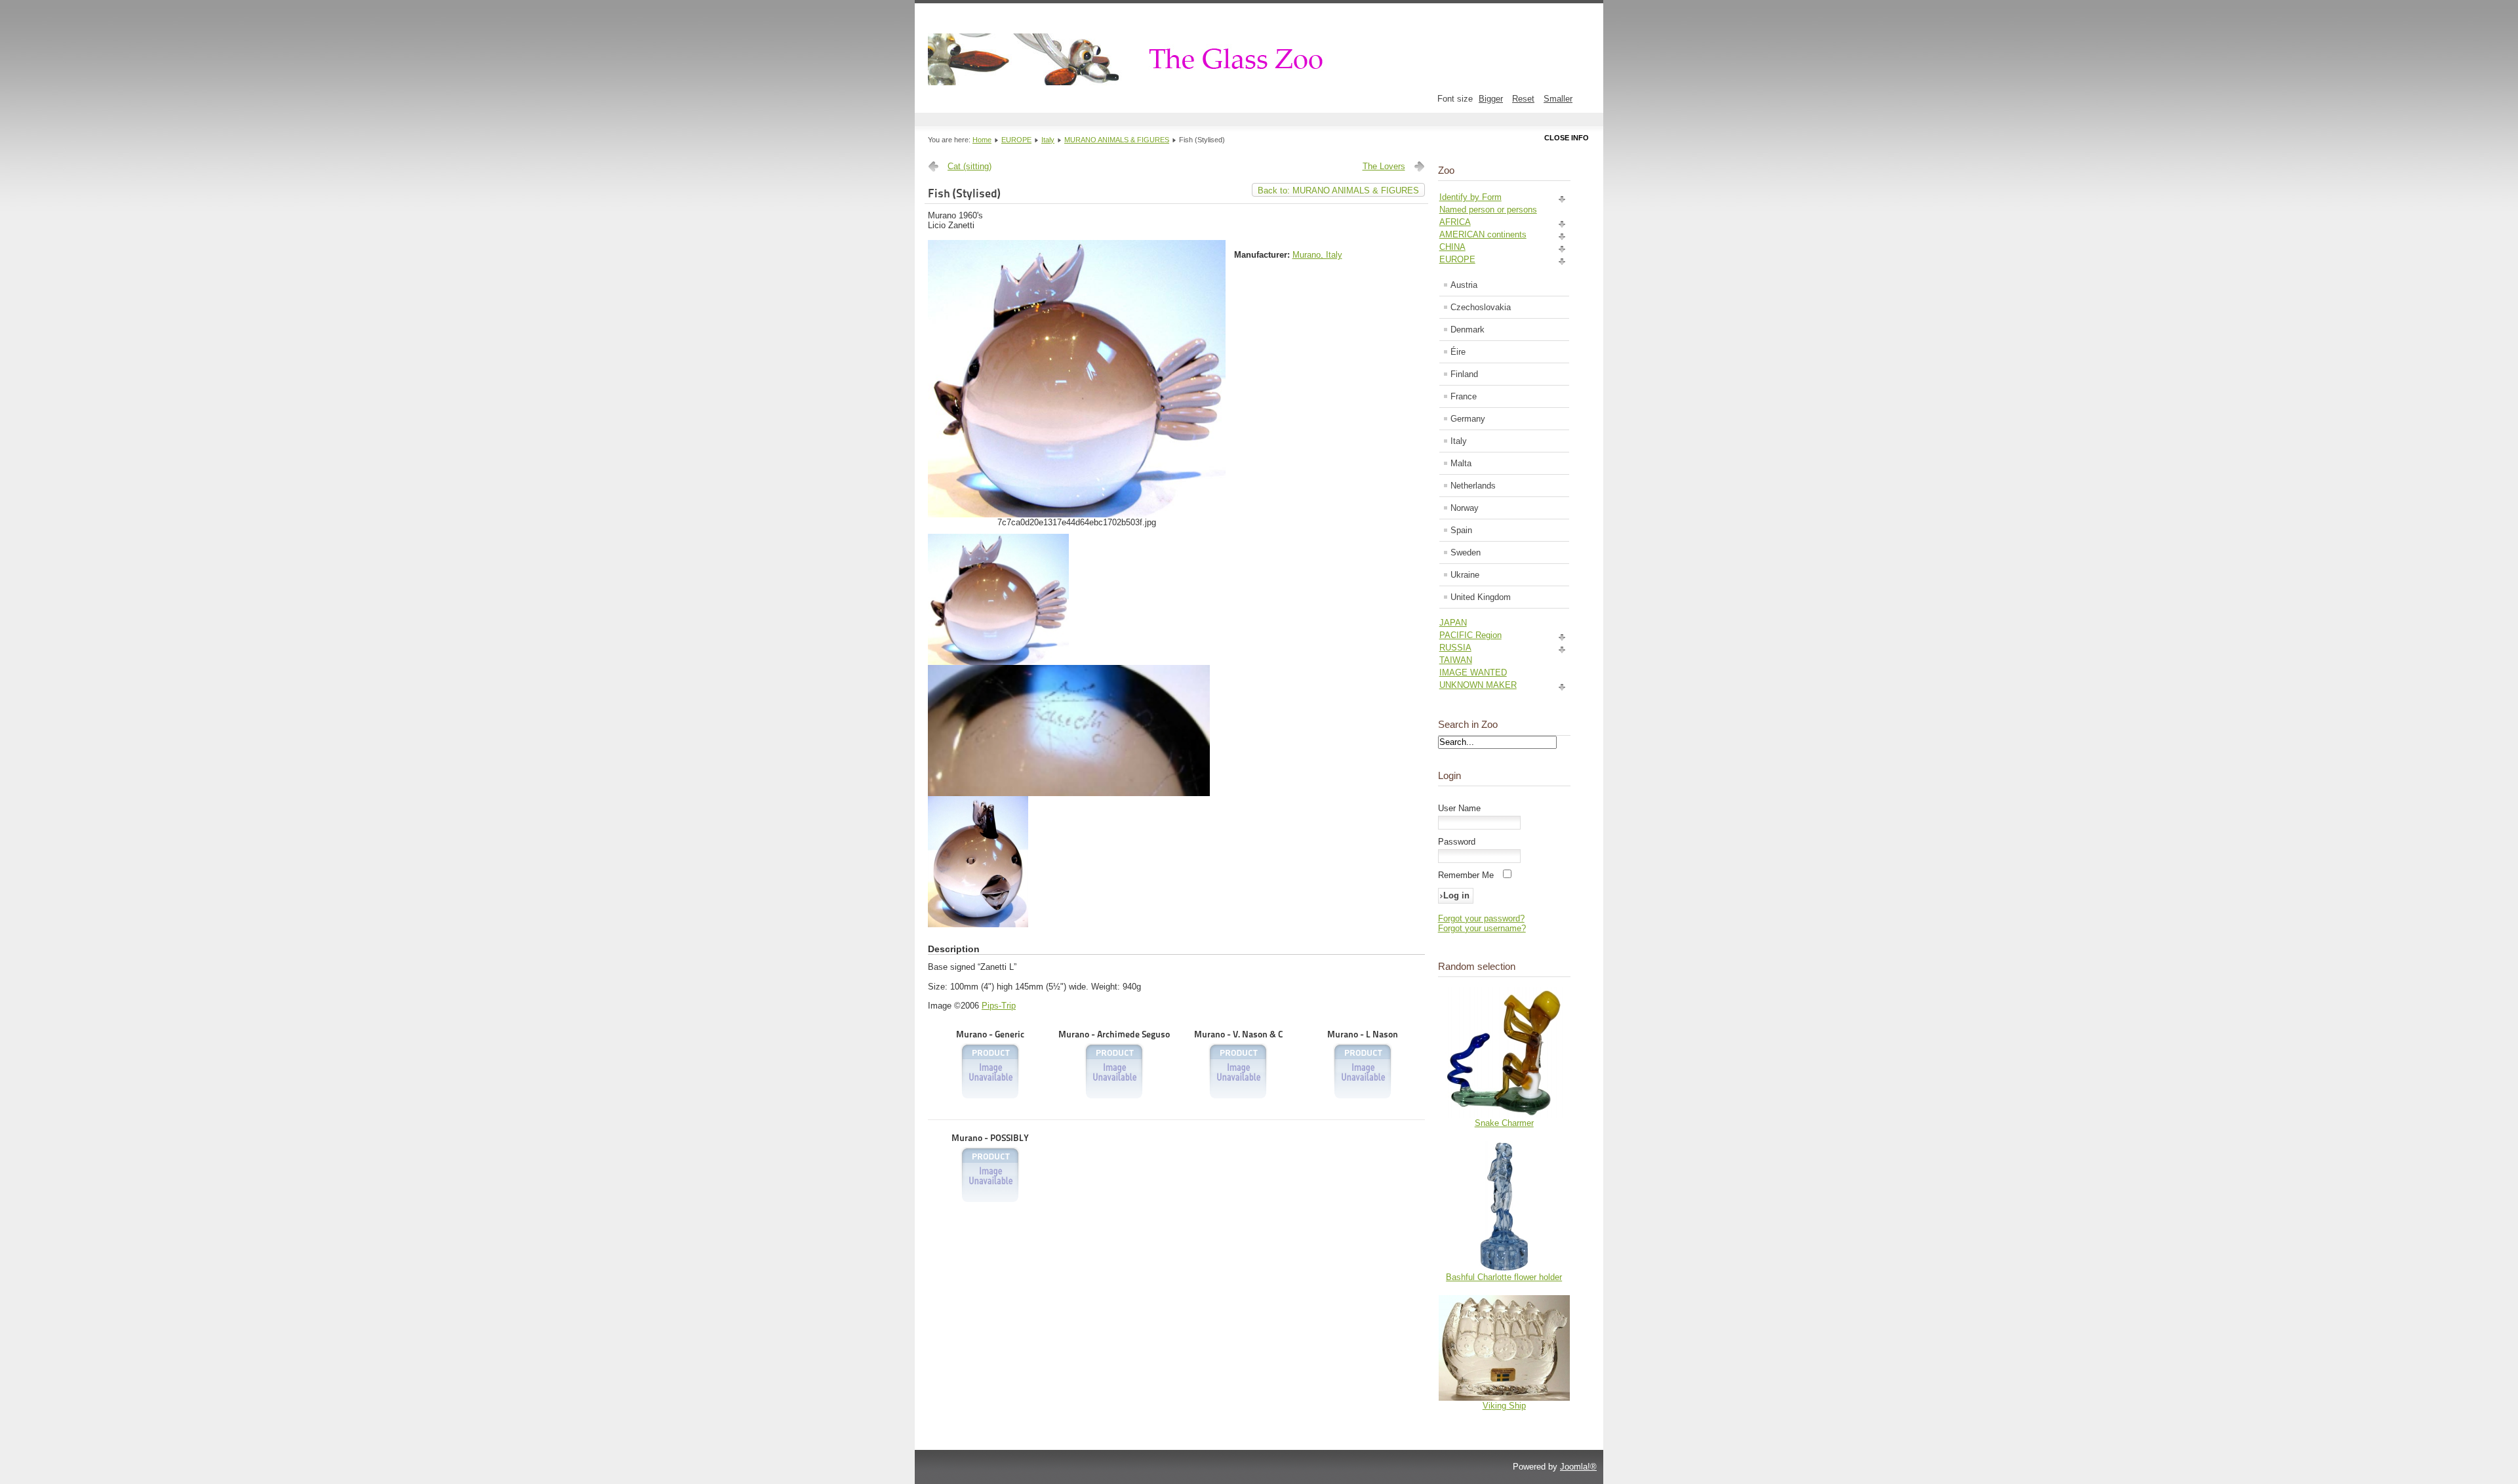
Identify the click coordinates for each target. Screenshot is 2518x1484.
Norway (1465, 508)
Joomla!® (1578, 1467)
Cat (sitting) (969, 166)
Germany (1468, 419)
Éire (1458, 352)
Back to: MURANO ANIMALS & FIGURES (1338, 191)
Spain (1461, 530)
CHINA (1452, 247)
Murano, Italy (1317, 255)
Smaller (1558, 99)
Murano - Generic (990, 1034)
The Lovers (1384, 166)
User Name (1459, 808)
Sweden (1466, 552)
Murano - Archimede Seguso (1114, 1034)
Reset (1523, 99)
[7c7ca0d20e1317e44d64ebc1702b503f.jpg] (1077, 514)
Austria (1464, 285)
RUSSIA (1455, 648)
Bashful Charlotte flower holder (1504, 1277)
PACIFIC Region (1470, 635)
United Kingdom (1481, 597)
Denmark (1468, 330)
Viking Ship (1504, 1406)
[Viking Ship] (1504, 1398)
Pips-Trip (999, 1006)
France (1464, 396)
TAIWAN (1456, 660)
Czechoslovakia (1481, 307)
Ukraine (1465, 575)
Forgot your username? (1482, 928)
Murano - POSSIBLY (990, 1138)
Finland (1464, 374)
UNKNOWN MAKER (1478, 685)
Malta (1461, 463)
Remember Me (1466, 875)
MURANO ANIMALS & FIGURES (1117, 140)
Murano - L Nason (1363, 1034)
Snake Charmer (1504, 1123)
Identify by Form (1470, 197)
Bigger (1491, 99)
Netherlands (1473, 486)
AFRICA (1455, 222)
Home (982, 140)
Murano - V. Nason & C (1238, 1034)
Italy (1048, 140)
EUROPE (1016, 140)
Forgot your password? (1481, 918)
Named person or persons (1488, 210)
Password (1457, 842)
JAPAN (1453, 623)
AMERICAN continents (1483, 234)
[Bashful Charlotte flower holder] (1504, 1269)
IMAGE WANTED (1473, 672)
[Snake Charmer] (1504, 1115)
